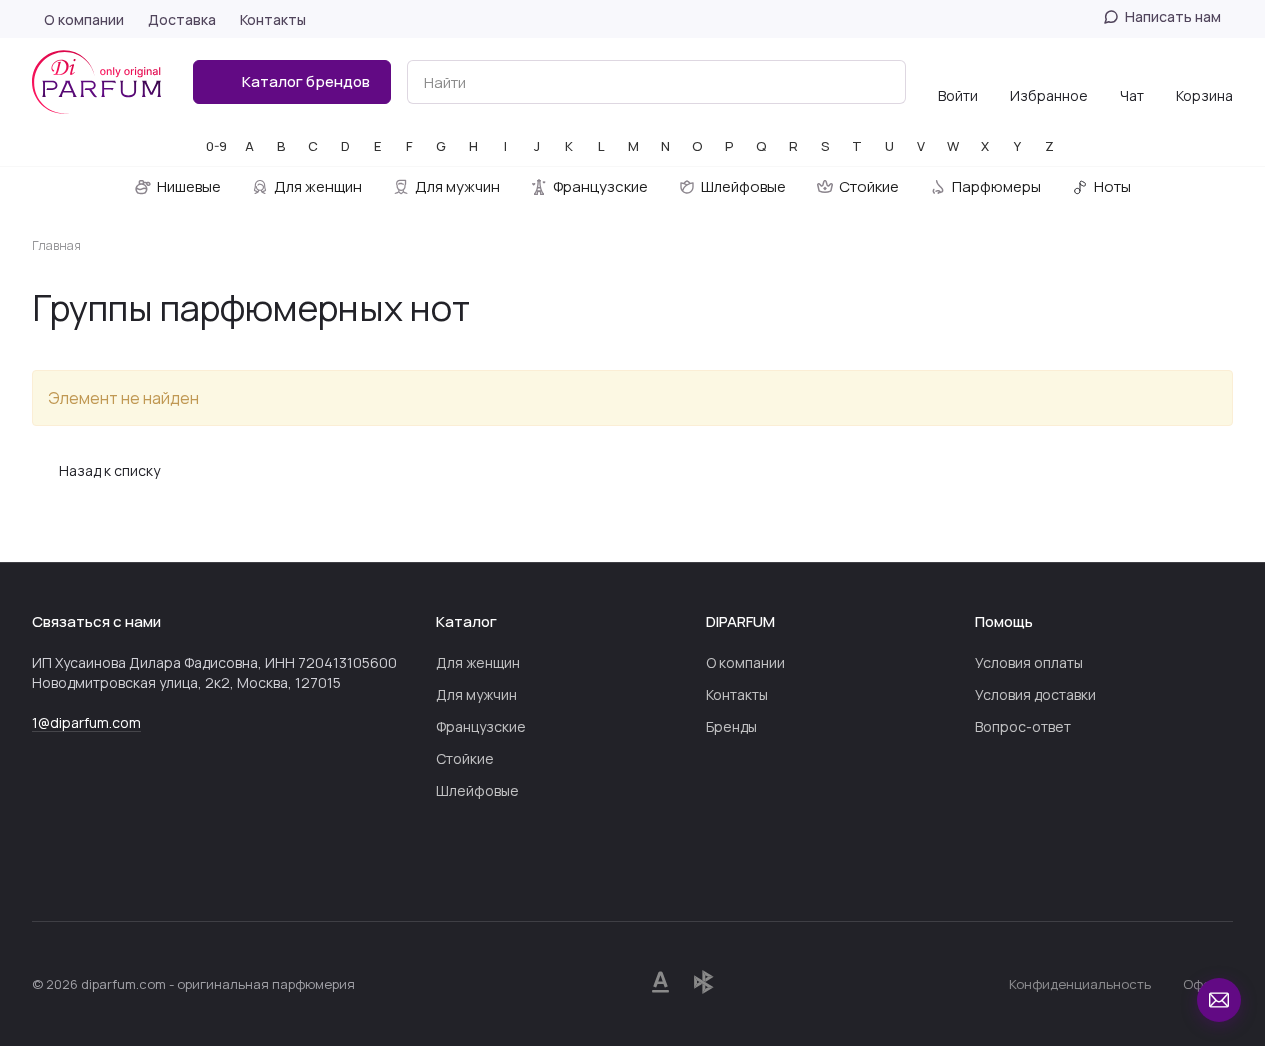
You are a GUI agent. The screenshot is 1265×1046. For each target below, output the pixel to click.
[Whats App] (84, 861)
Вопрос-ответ (1023, 726)
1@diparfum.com (86, 722)
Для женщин (478, 662)
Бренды (731, 726)
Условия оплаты (1029, 662)
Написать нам (1173, 17)
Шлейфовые (477, 790)
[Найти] (880, 82)
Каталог (466, 621)
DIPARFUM (740, 621)
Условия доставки (1035, 694)
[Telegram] (44, 861)
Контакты (737, 694)
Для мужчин (476, 694)
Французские (481, 726)
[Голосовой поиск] (844, 82)
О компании (745, 662)
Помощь (1004, 621)
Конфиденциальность (1080, 984)
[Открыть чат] (1219, 1000)
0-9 (216, 146)
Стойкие (465, 758)
